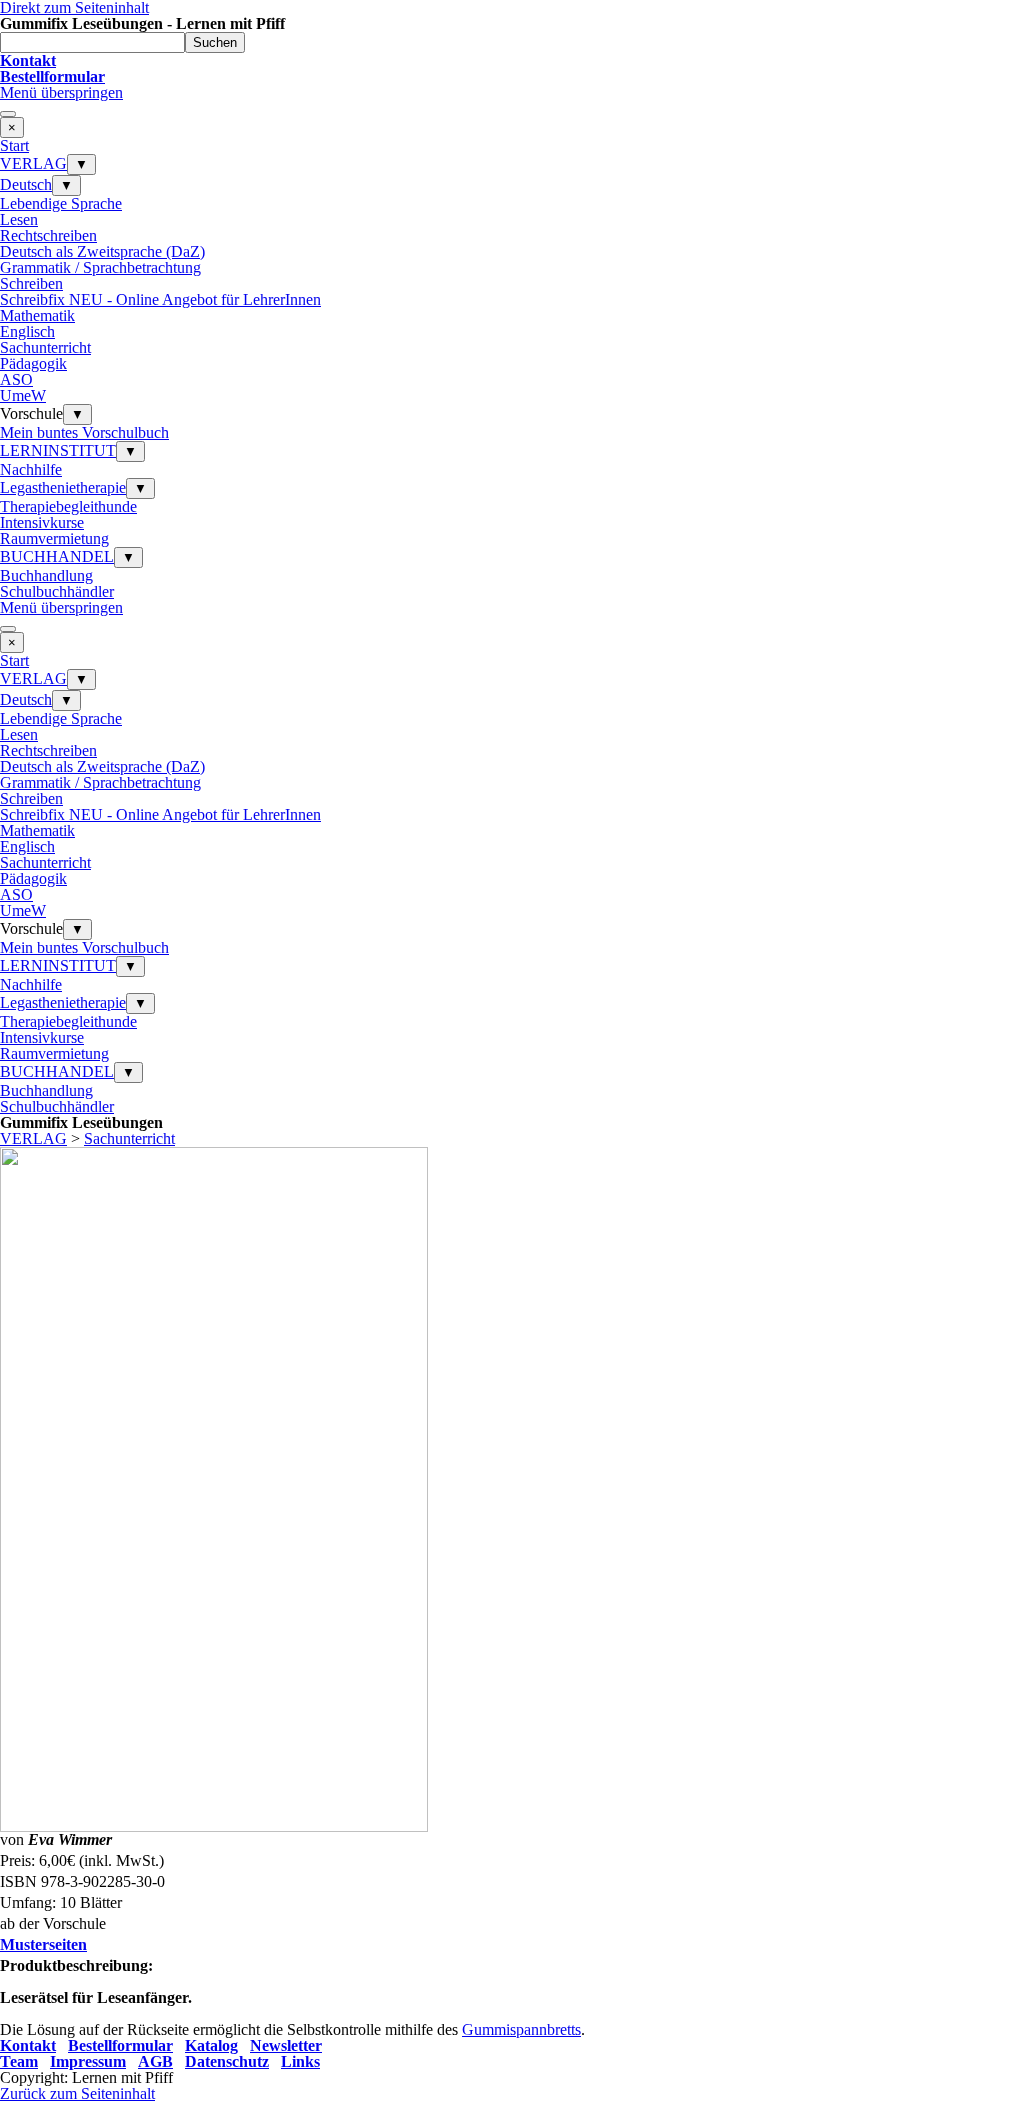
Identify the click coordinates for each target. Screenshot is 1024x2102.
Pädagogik (33, 363)
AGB (155, 2061)
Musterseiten (43, 1944)
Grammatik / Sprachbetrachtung (100, 267)
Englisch (27, 331)
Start (14, 145)
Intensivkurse (42, 522)
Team (19, 2061)
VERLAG (33, 163)
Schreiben (31, 283)
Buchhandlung (46, 575)
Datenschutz (227, 2061)
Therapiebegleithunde (68, 506)
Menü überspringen (61, 92)
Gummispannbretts (521, 2029)
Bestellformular (120, 2045)
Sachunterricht (45, 347)
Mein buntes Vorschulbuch (84, 432)
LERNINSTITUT (58, 450)
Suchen (215, 42)
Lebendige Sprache (61, 203)
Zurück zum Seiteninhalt (77, 2093)
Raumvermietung (54, 538)
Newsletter (286, 2045)
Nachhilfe (31, 469)
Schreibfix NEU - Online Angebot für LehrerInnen (160, 299)
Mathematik (37, 315)
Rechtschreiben (48, 235)
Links (300, 2061)
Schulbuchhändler (57, 591)
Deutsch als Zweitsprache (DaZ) (102, 251)
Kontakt (28, 2045)
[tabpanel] (512, 69)
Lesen (19, 219)
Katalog (211, 2045)
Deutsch (26, 184)
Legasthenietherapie (63, 487)
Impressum (88, 2061)
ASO (16, 379)
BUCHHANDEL (57, 556)
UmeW (23, 395)
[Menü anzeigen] (8, 114)
